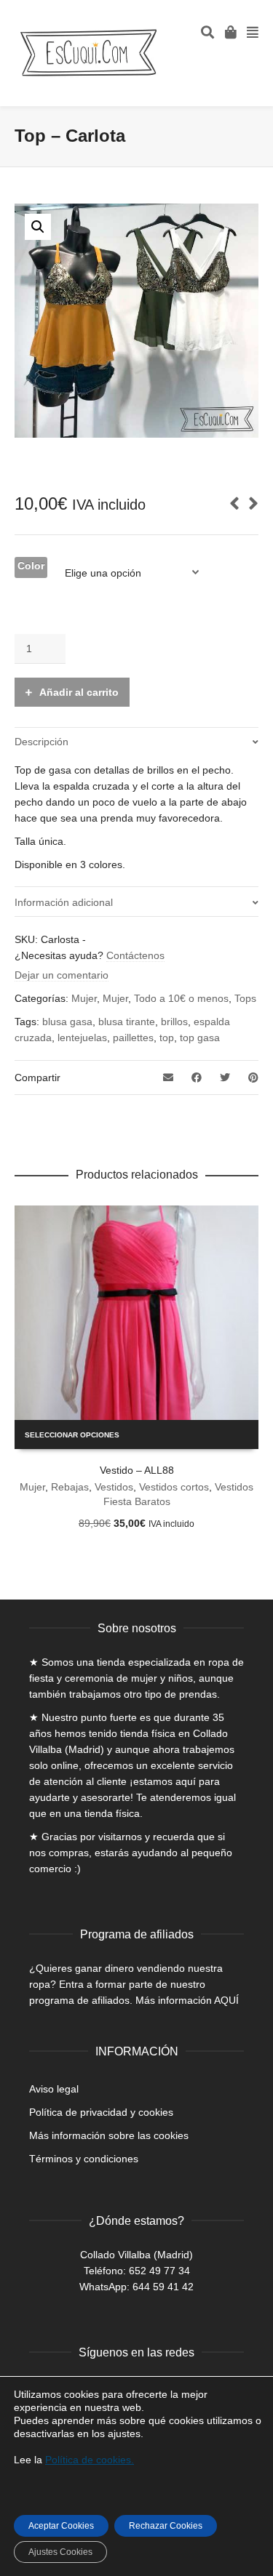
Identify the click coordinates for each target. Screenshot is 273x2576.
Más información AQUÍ (187, 2000)
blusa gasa (67, 1022)
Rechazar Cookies (166, 2526)
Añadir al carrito (79, 692)
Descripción (41, 742)
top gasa (200, 1038)
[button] (38, 227)
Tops (245, 998)
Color (31, 566)
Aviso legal (54, 2089)
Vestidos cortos (174, 1487)
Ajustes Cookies (60, 2552)
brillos (174, 1022)
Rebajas (70, 1487)
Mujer (84, 998)
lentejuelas (82, 1038)
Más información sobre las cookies (109, 2135)
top (167, 1038)
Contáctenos (135, 955)
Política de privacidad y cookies (101, 2112)
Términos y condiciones (84, 2159)
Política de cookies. (90, 2460)
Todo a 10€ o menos (181, 998)
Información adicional (64, 902)
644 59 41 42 (163, 2287)
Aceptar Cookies (61, 2526)
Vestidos (114, 1487)
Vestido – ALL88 (137, 1470)
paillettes (133, 1038)
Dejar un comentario (62, 975)
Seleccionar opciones (72, 1435)
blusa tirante (127, 1022)
